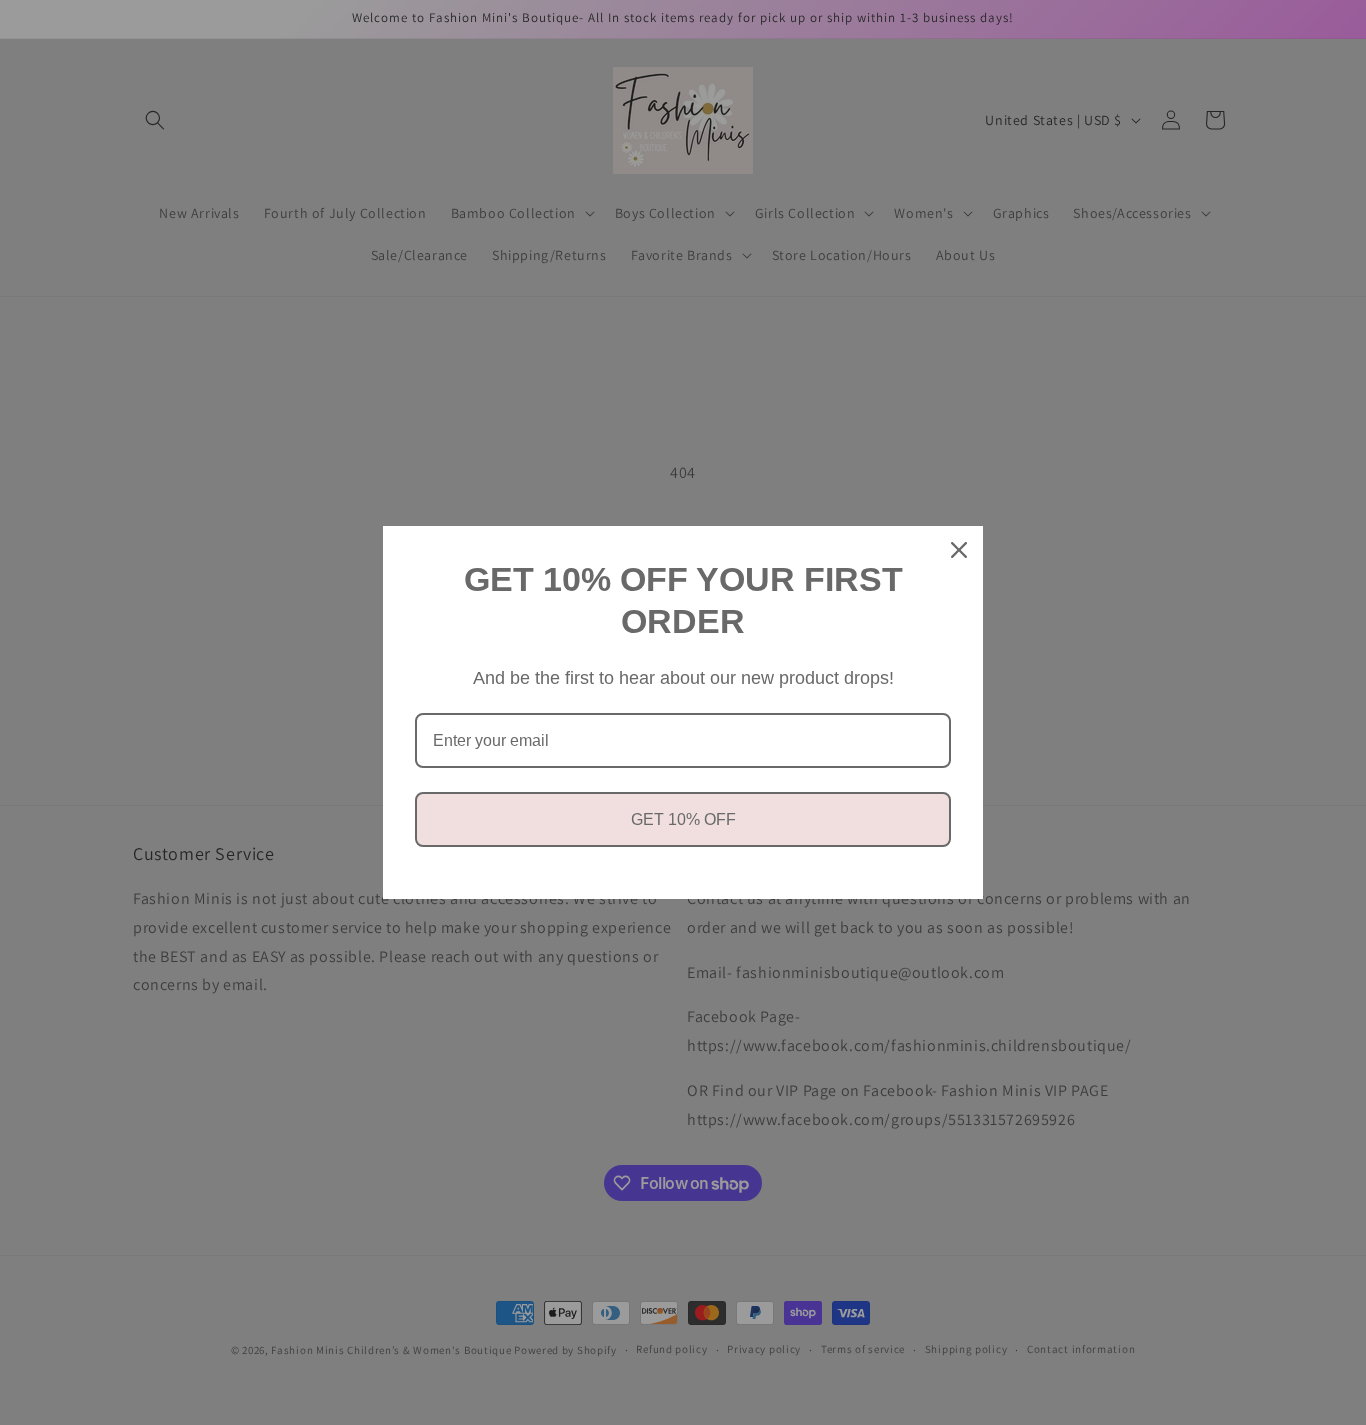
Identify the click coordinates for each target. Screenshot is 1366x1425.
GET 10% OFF (683, 819)
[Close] (959, 550)
